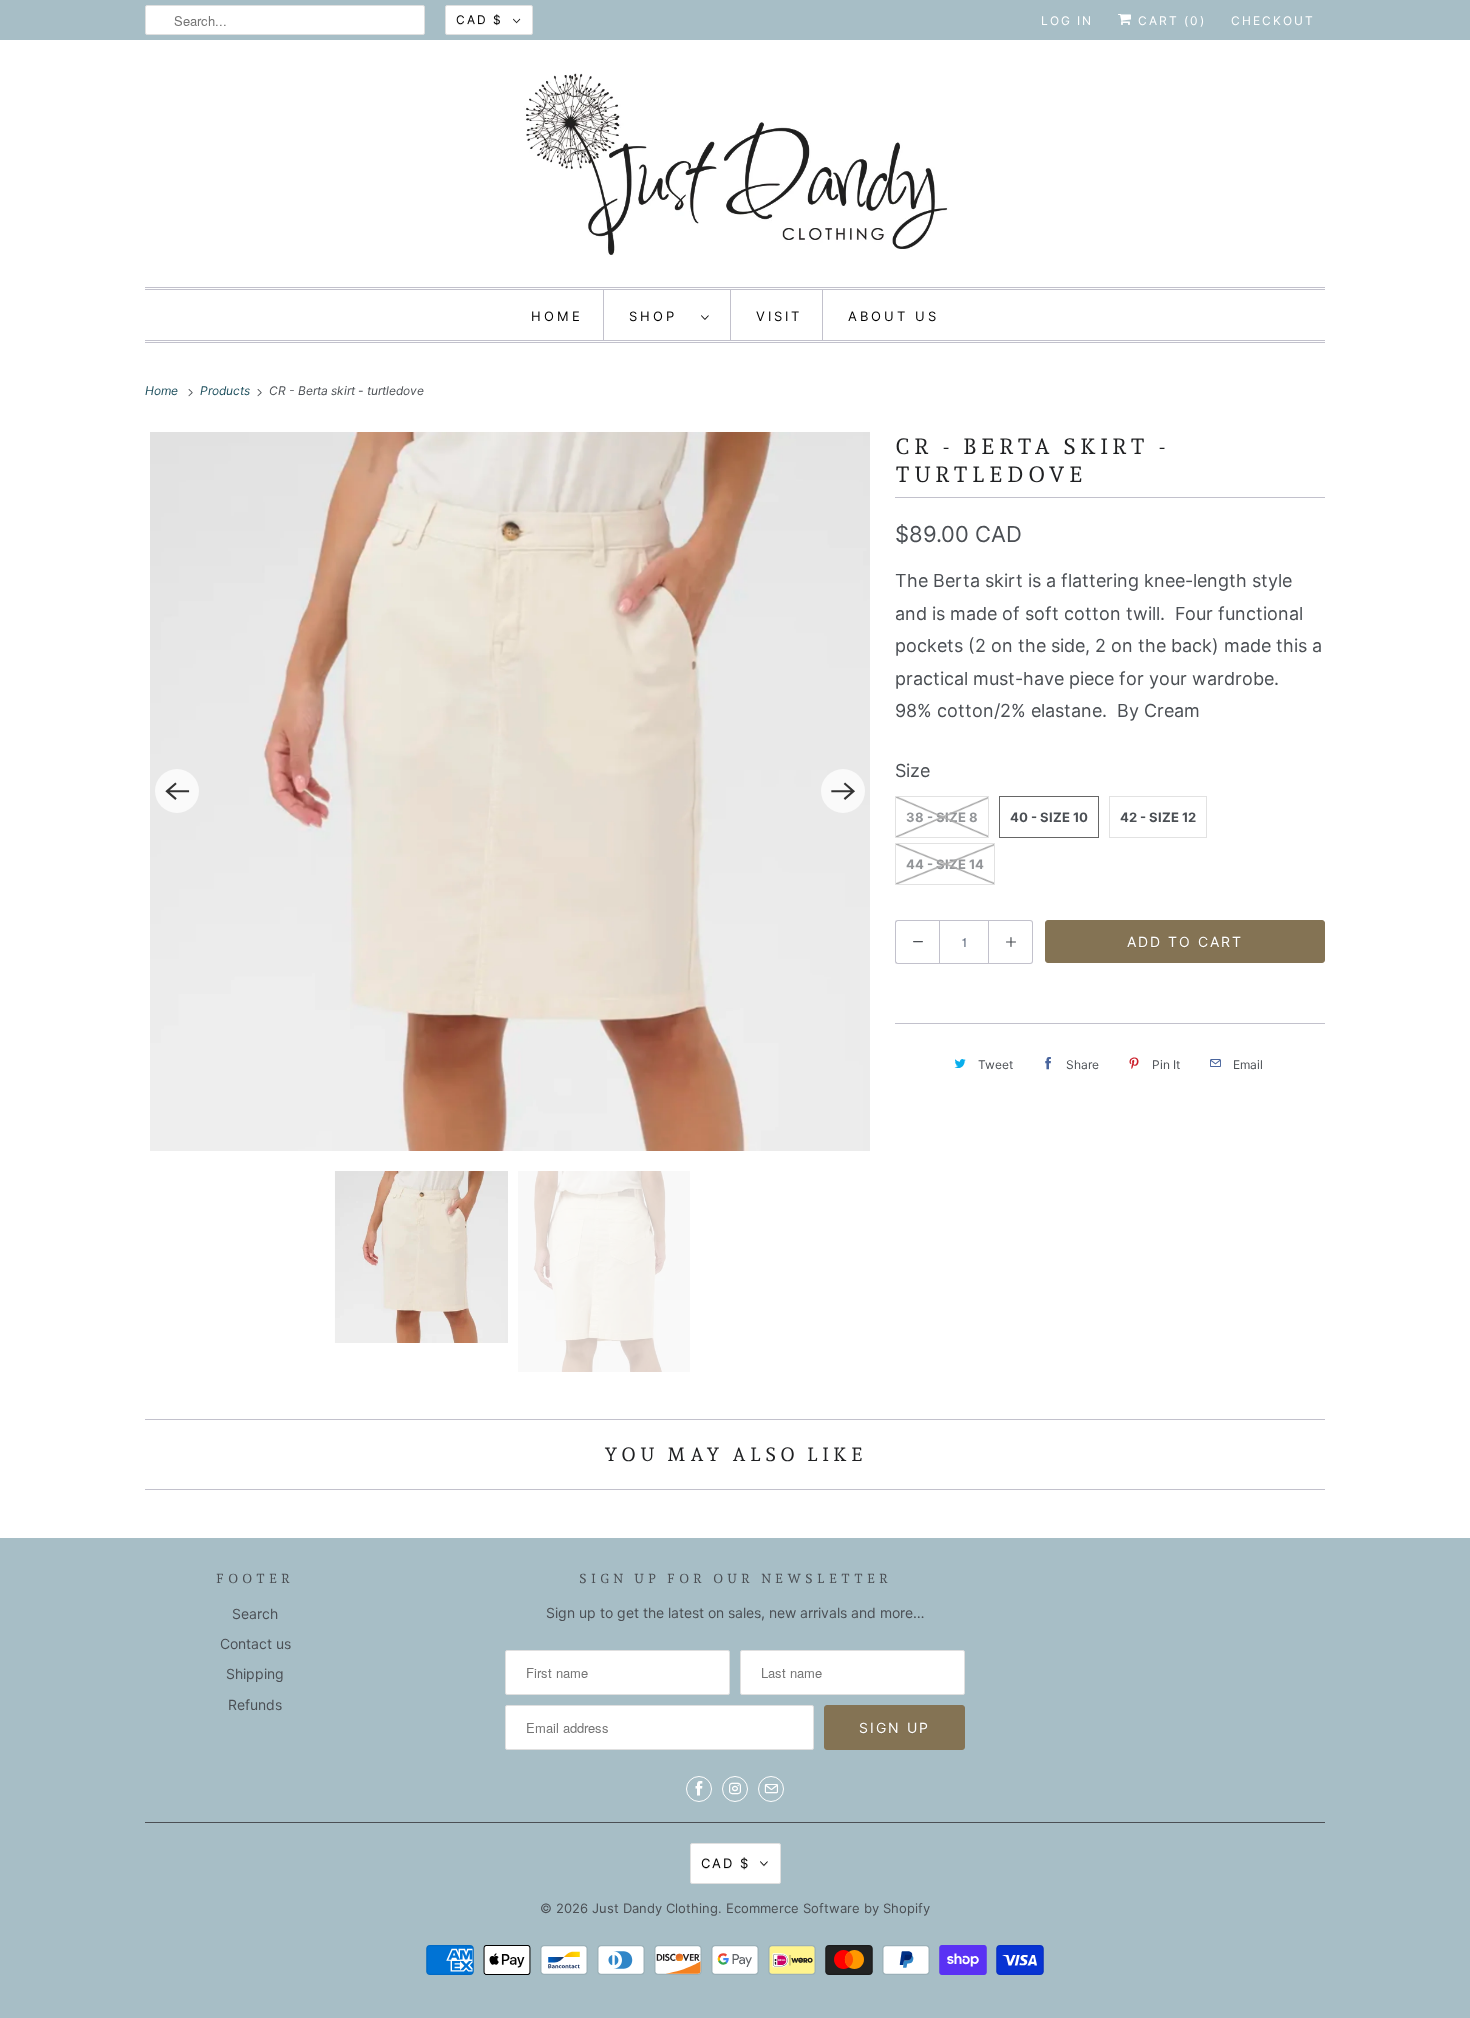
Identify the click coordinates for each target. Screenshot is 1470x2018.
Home (557, 316)
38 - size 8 (942, 817)
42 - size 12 (1158, 817)
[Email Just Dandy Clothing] (771, 1789)
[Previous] (177, 791)
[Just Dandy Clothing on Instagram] (735, 1789)
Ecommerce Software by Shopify (828, 1908)
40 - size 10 (1049, 817)
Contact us (255, 1643)
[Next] (843, 791)
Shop (660, 316)
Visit (779, 316)
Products (226, 390)
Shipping (255, 1673)
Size (912, 770)
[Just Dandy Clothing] (735, 168)
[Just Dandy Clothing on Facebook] (699, 1789)
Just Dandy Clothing (655, 1908)
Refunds (255, 1704)
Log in (1067, 20)
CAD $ (479, 19)
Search (255, 1613)
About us (893, 316)
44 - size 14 (945, 864)
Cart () (1169, 20)
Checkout (1273, 20)
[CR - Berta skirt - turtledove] (510, 791)
